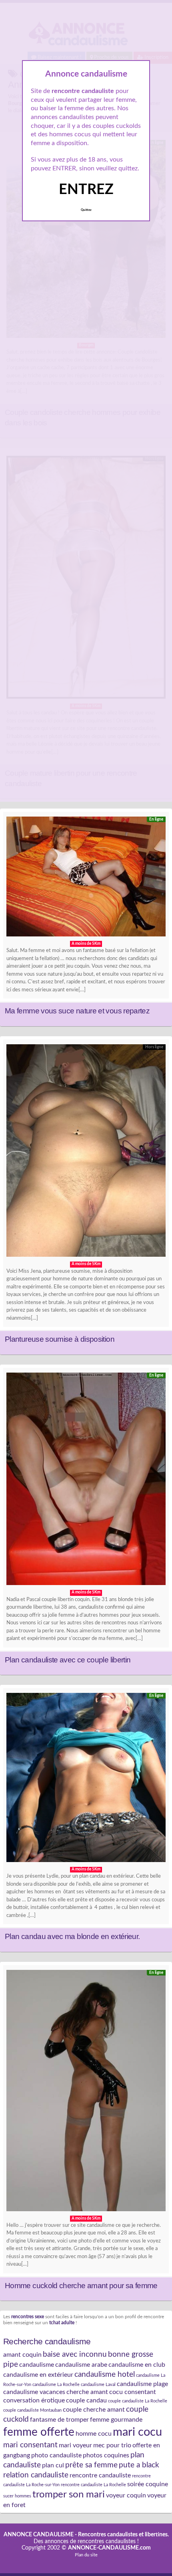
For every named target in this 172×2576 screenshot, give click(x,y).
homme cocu (94, 2434)
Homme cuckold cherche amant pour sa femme (81, 2286)
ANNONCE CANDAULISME (39, 2535)
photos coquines (106, 2455)
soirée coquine (148, 2484)
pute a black (139, 2465)
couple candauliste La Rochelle (138, 2401)
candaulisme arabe (81, 2365)
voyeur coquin (126, 2495)
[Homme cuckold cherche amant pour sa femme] (86, 2093)
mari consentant (30, 2445)
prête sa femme (91, 2465)
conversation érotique (34, 2400)
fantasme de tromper (59, 2420)
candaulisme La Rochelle (56, 2385)
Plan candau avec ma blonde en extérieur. (72, 1936)
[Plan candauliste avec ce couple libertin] (86, 1481)
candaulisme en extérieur (38, 2375)
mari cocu (137, 2432)
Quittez (86, 210)
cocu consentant (133, 2392)
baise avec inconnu (75, 2354)
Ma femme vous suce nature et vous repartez (77, 1011)
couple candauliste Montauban (32, 2410)
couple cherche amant (94, 2410)
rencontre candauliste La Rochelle (93, 2485)
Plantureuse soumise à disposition (60, 1339)
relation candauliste (36, 2475)
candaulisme (37, 2365)
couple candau (86, 2400)
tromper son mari (69, 2494)
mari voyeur (75, 2445)
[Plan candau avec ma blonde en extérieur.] (86, 1779)
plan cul (53, 2465)
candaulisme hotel (105, 2374)
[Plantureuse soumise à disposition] (86, 1153)
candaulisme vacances (34, 2392)
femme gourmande (116, 2420)
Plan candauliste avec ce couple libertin (68, 1660)
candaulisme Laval (98, 2385)
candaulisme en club (137, 2365)
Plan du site (86, 2555)
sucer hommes (17, 2496)
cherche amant (87, 2392)
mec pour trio (112, 2445)
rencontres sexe (28, 2317)
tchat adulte (62, 2323)
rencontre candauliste (100, 2475)
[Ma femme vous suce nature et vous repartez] (86, 879)
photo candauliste (56, 2455)
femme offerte (39, 2432)
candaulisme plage (142, 2384)
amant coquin (22, 2355)
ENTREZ (86, 190)
